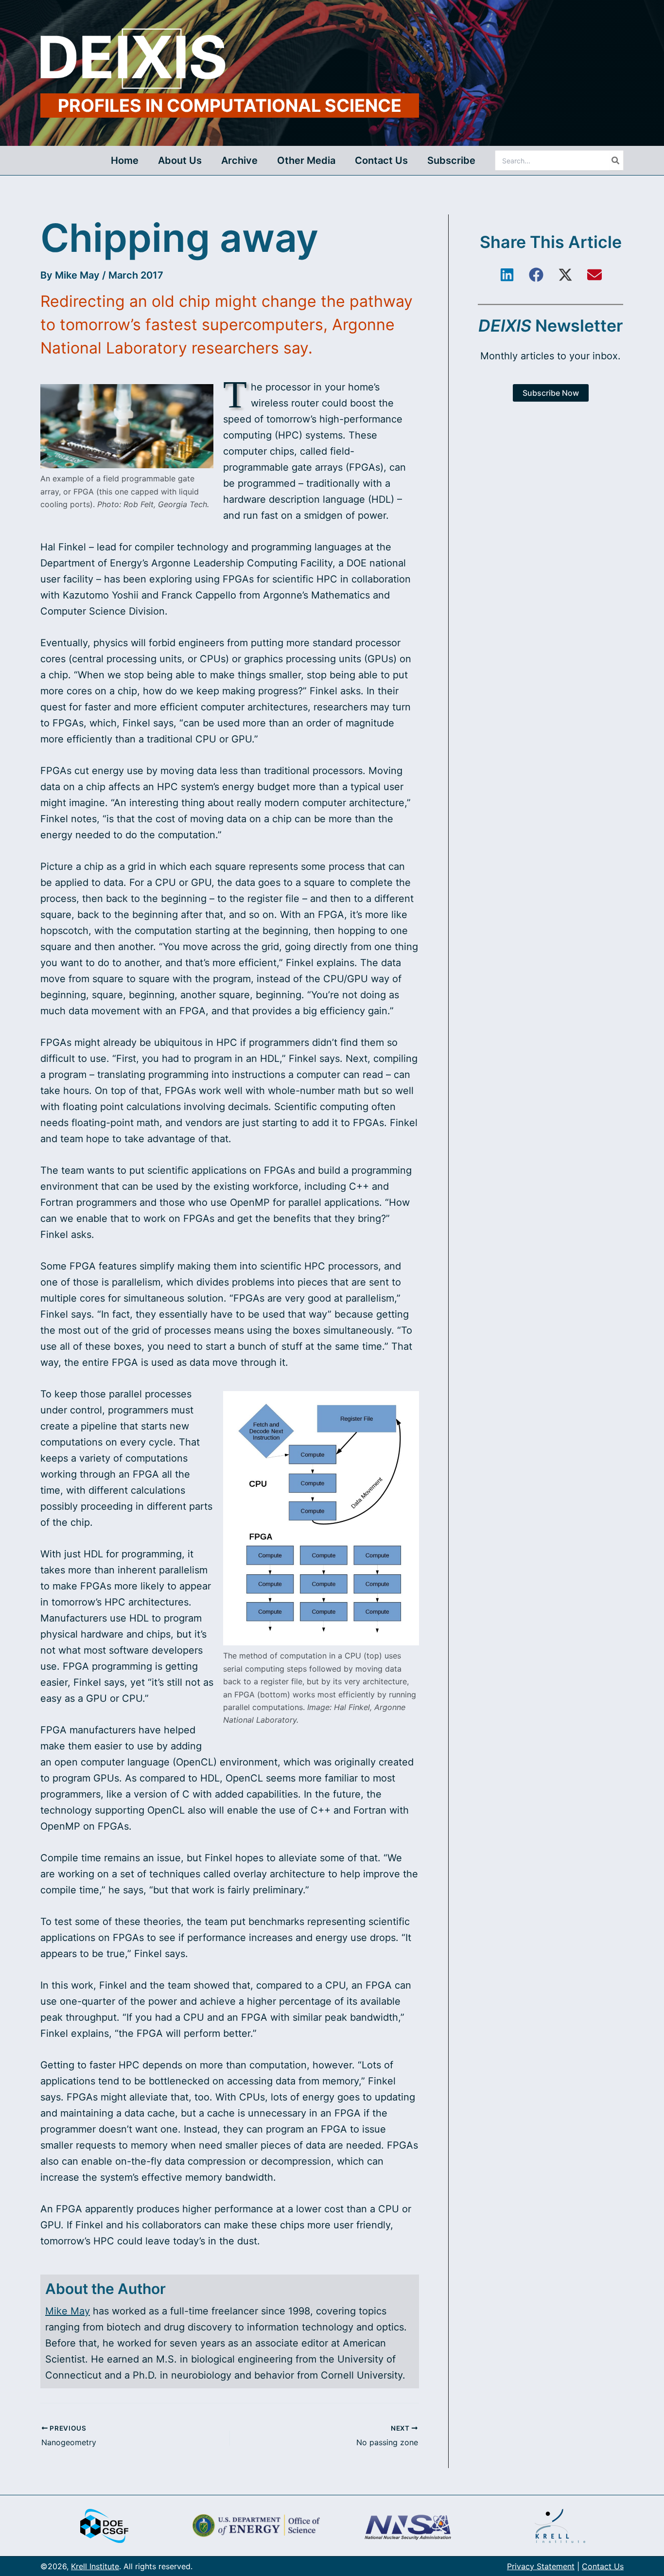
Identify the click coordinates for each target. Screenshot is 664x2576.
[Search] (616, 160)
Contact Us (381, 160)
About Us (180, 160)
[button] (507, 275)
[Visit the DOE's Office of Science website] (256, 2526)
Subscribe (451, 160)
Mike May (77, 275)
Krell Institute (95, 2566)
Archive (239, 160)
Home (125, 160)
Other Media (306, 160)
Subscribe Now (551, 393)
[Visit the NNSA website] (408, 2526)
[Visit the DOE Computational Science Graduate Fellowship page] (104, 2526)
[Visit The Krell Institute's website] (560, 2526)
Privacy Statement (541, 2566)
